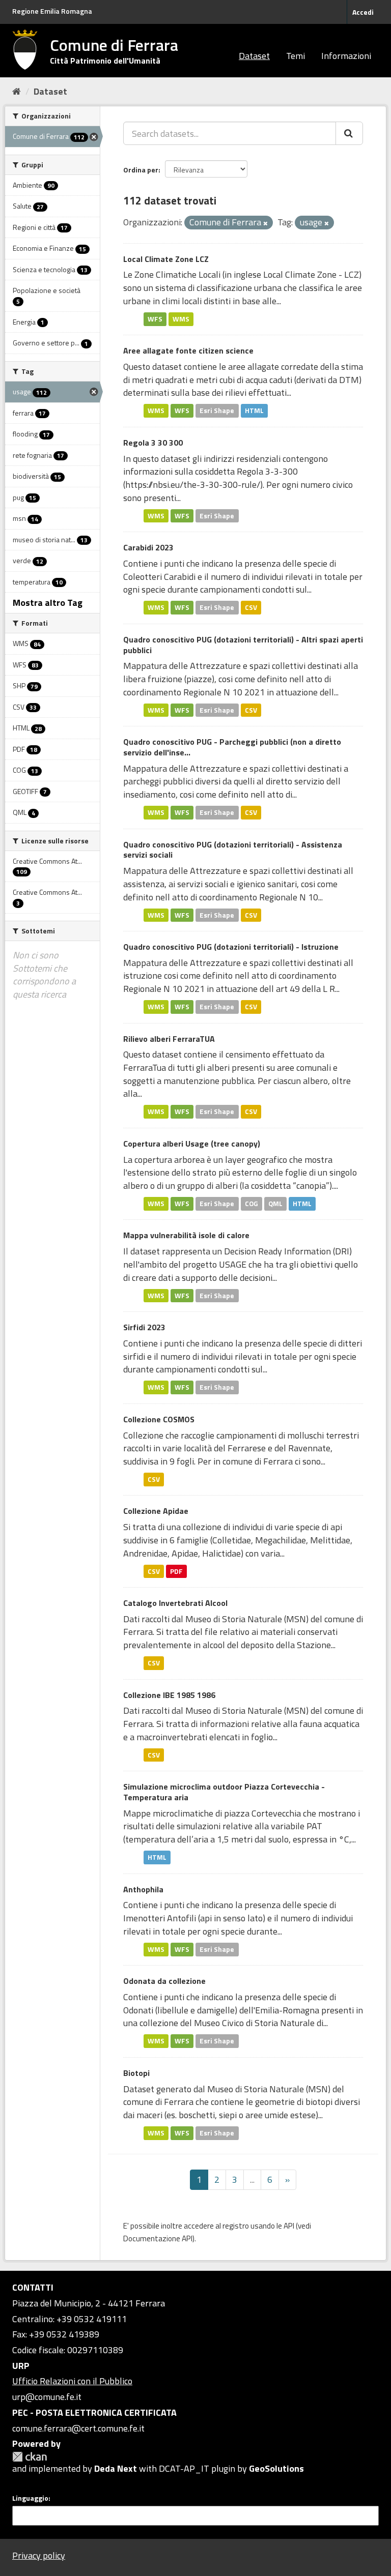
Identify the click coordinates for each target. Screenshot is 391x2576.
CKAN (30, 2457)
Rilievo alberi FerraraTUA (169, 1039)
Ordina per (141, 170)
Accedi (363, 12)
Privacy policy (39, 2555)
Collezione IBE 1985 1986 (169, 1695)
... (252, 2179)
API (289, 2226)
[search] (349, 133)
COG (252, 1204)
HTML (254, 411)
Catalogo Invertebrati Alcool (175, 1603)
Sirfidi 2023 (144, 1327)
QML (275, 1204)
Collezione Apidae (156, 1511)
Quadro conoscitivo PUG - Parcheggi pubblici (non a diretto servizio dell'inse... (232, 747)
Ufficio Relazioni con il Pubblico (72, 2381)
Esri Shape (217, 411)
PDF (176, 1571)
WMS (181, 319)
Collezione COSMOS (159, 1419)
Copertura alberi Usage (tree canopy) (192, 1144)
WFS (155, 319)
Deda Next (116, 2468)
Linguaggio (30, 2498)
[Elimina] (266, 223)
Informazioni (346, 56)
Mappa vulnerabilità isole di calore (186, 1235)
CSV (251, 607)
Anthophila (143, 1889)
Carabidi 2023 (148, 547)
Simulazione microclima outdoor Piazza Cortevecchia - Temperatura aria (224, 1792)
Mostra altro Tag (48, 603)
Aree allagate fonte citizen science (188, 350)
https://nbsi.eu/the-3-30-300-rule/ (193, 485)
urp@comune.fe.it (47, 2397)
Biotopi (136, 2073)
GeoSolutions (276, 2468)
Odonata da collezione (164, 1981)
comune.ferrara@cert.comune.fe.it (78, 2428)
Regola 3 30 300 (153, 443)
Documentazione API (158, 2238)
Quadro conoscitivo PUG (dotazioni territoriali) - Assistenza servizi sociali (233, 850)
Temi (296, 56)
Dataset (254, 56)
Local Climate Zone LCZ (166, 259)
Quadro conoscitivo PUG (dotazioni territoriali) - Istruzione (231, 947)
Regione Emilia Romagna (52, 11)
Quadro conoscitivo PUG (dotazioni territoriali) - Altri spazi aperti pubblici (243, 645)
